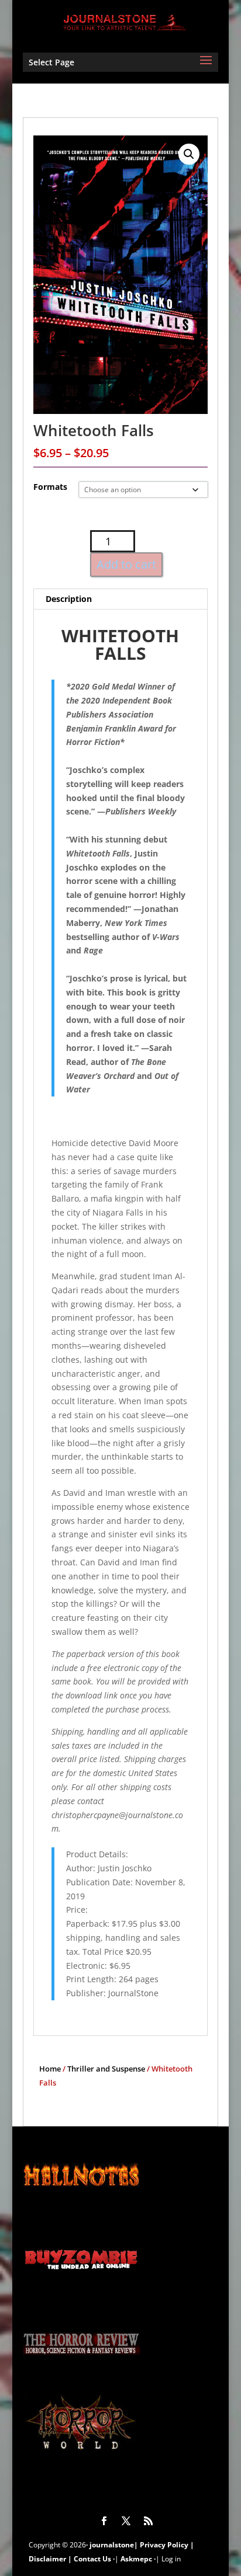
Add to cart (126, 564)
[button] (189, 154)
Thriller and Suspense (106, 2069)
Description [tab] (69, 599)
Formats (50, 487)
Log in (171, 2559)
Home (50, 2069)
